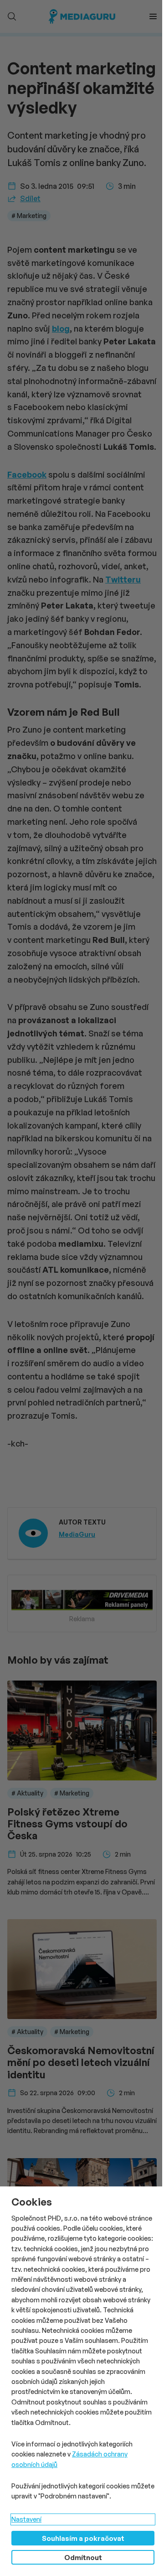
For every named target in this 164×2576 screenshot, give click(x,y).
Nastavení (26, 2519)
